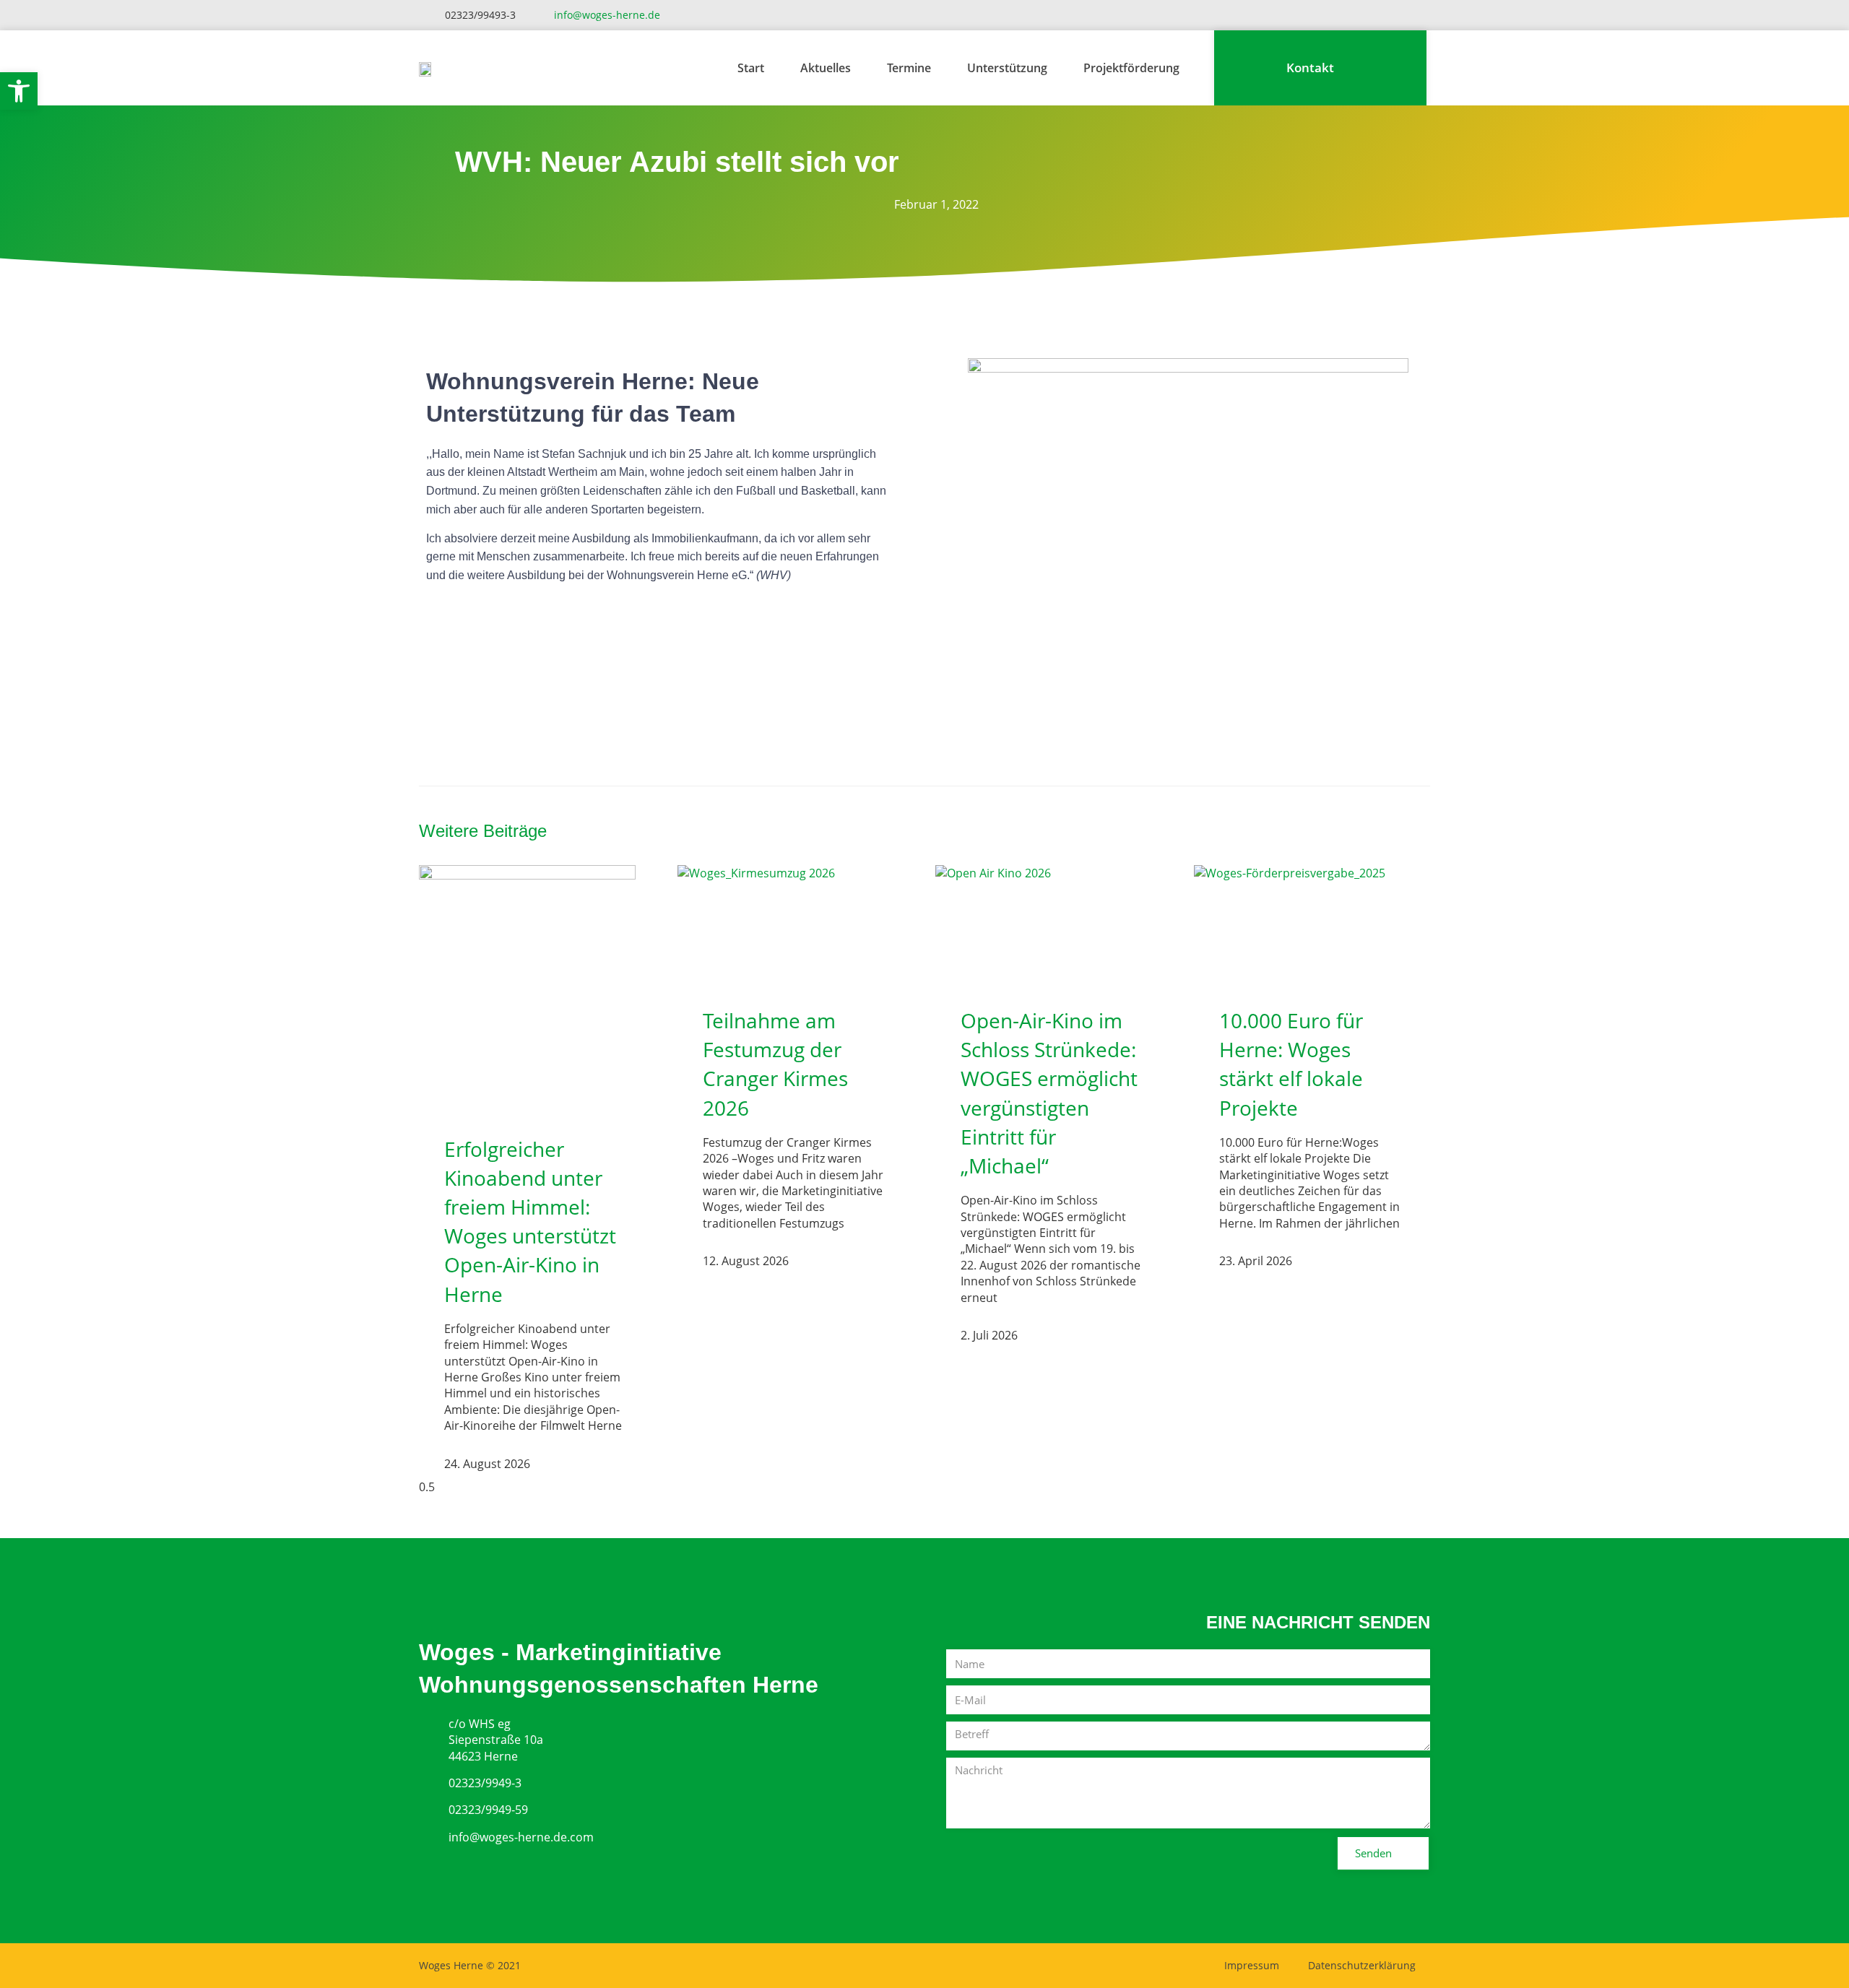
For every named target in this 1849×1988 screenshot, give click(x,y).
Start (751, 68)
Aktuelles (826, 68)
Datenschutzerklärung (1362, 1965)
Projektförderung (1131, 68)
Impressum (1252, 1965)
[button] (19, 91)
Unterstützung (1007, 68)
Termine (909, 68)
